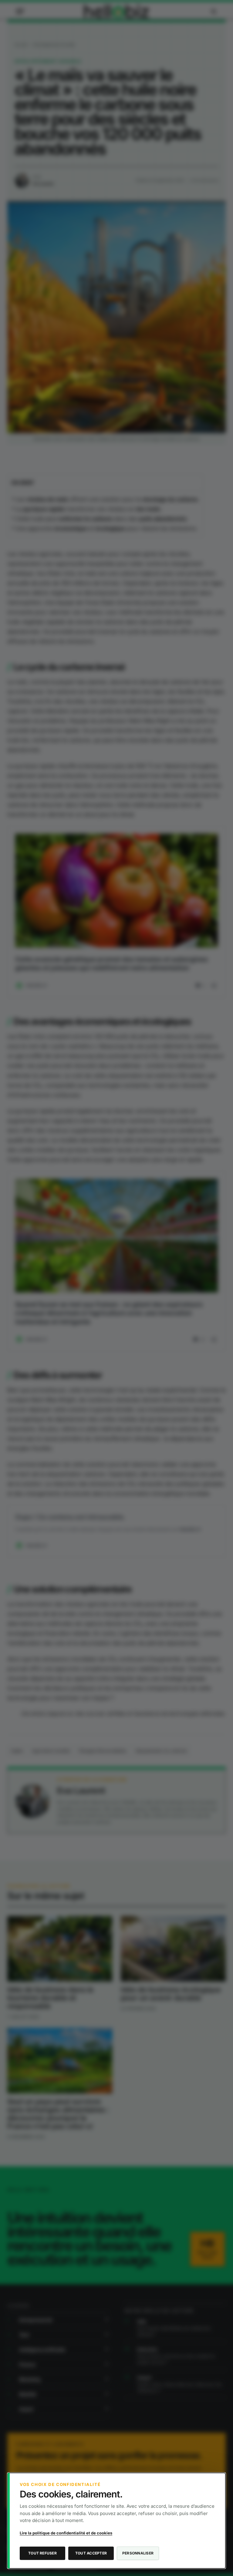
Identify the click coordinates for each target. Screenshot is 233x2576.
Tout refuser (42, 2553)
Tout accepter (91, 2553)
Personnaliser (138, 2553)
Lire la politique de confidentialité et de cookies (66, 2533)
